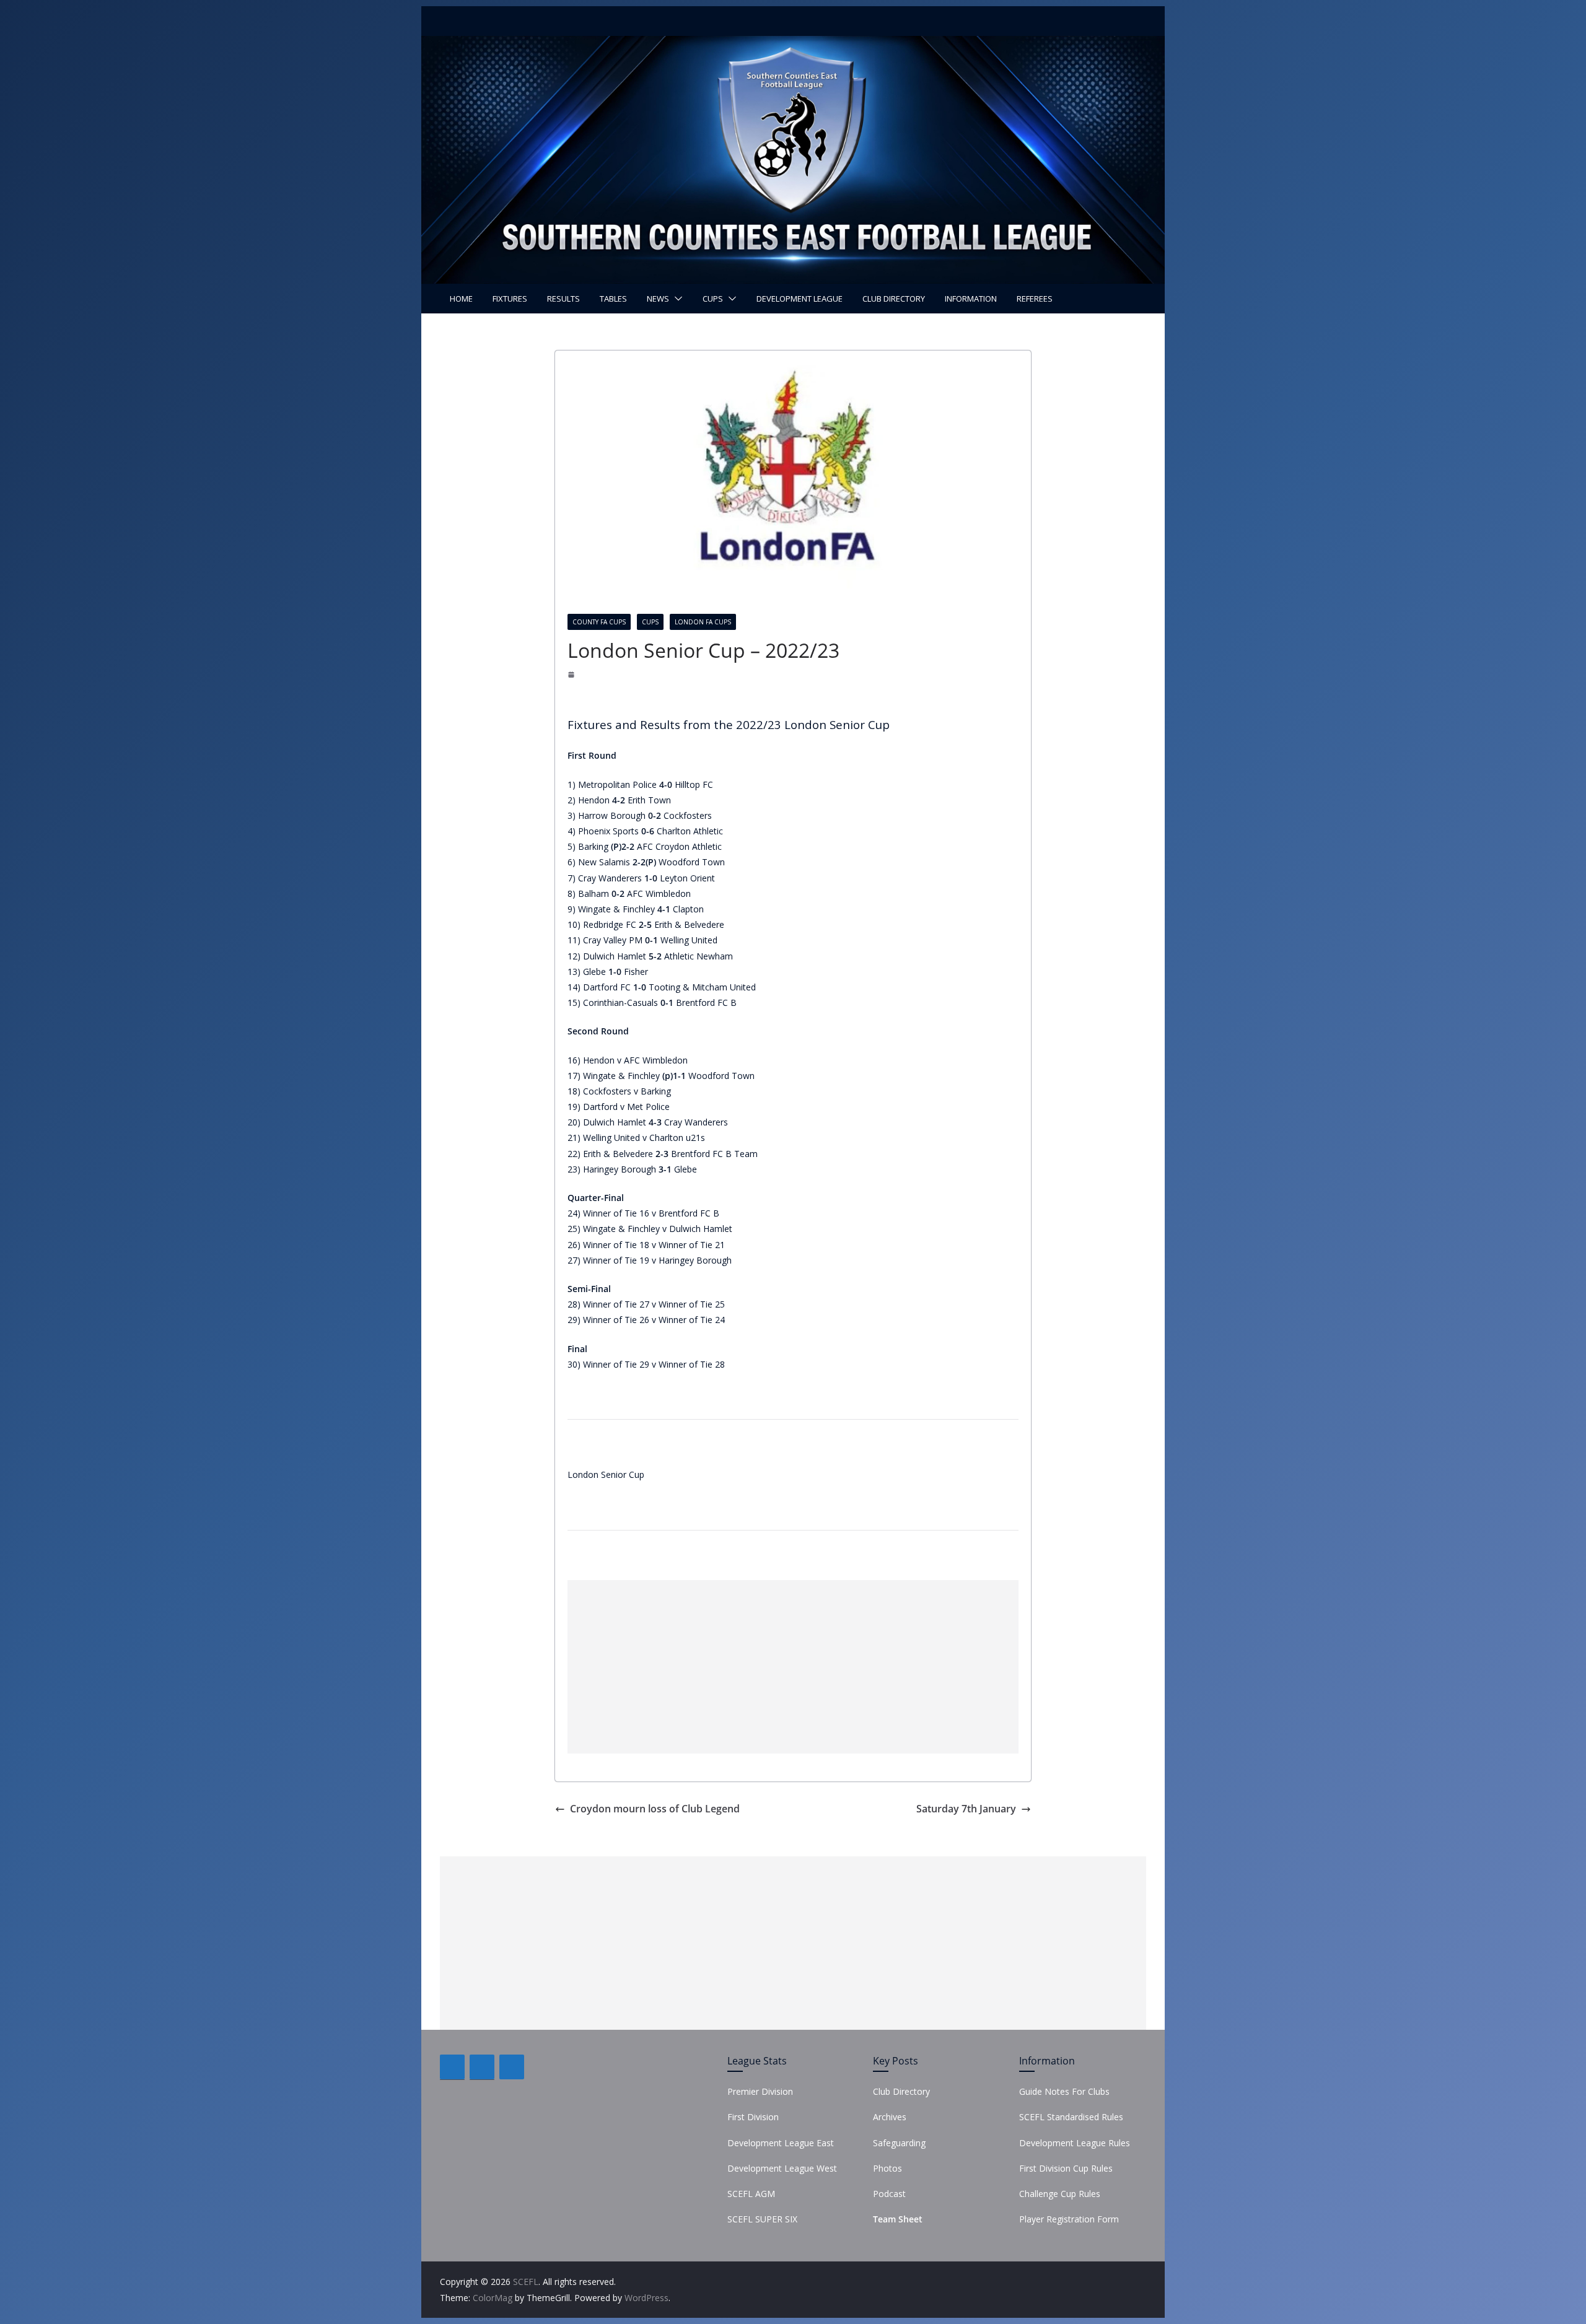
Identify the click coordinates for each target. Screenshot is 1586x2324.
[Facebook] (452, 2067)
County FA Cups (599, 622)
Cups (713, 299)
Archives (890, 2117)
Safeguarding (899, 2143)
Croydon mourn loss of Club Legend (655, 1809)
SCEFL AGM (751, 2194)
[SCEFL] (793, 45)
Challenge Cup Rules (1060, 2194)
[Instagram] (512, 2067)
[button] (676, 299)
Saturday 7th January (966, 1809)
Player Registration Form (1069, 2219)
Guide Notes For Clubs (1064, 2091)
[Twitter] (482, 2067)
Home (461, 299)
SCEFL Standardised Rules (1071, 2117)
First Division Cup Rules (1066, 2168)
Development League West (782, 2168)
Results (563, 299)
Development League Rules (1075, 2143)
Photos (887, 2168)
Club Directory (894, 299)
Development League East (781, 2143)
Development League (800, 299)
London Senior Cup (606, 1474)
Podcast (889, 2194)
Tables (613, 299)
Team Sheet (898, 2219)
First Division (753, 2117)
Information (971, 299)
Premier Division (760, 2091)
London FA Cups (703, 622)
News (658, 299)
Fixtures (510, 299)
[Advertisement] (793, 1667)
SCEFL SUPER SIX (762, 2219)
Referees (1035, 299)
